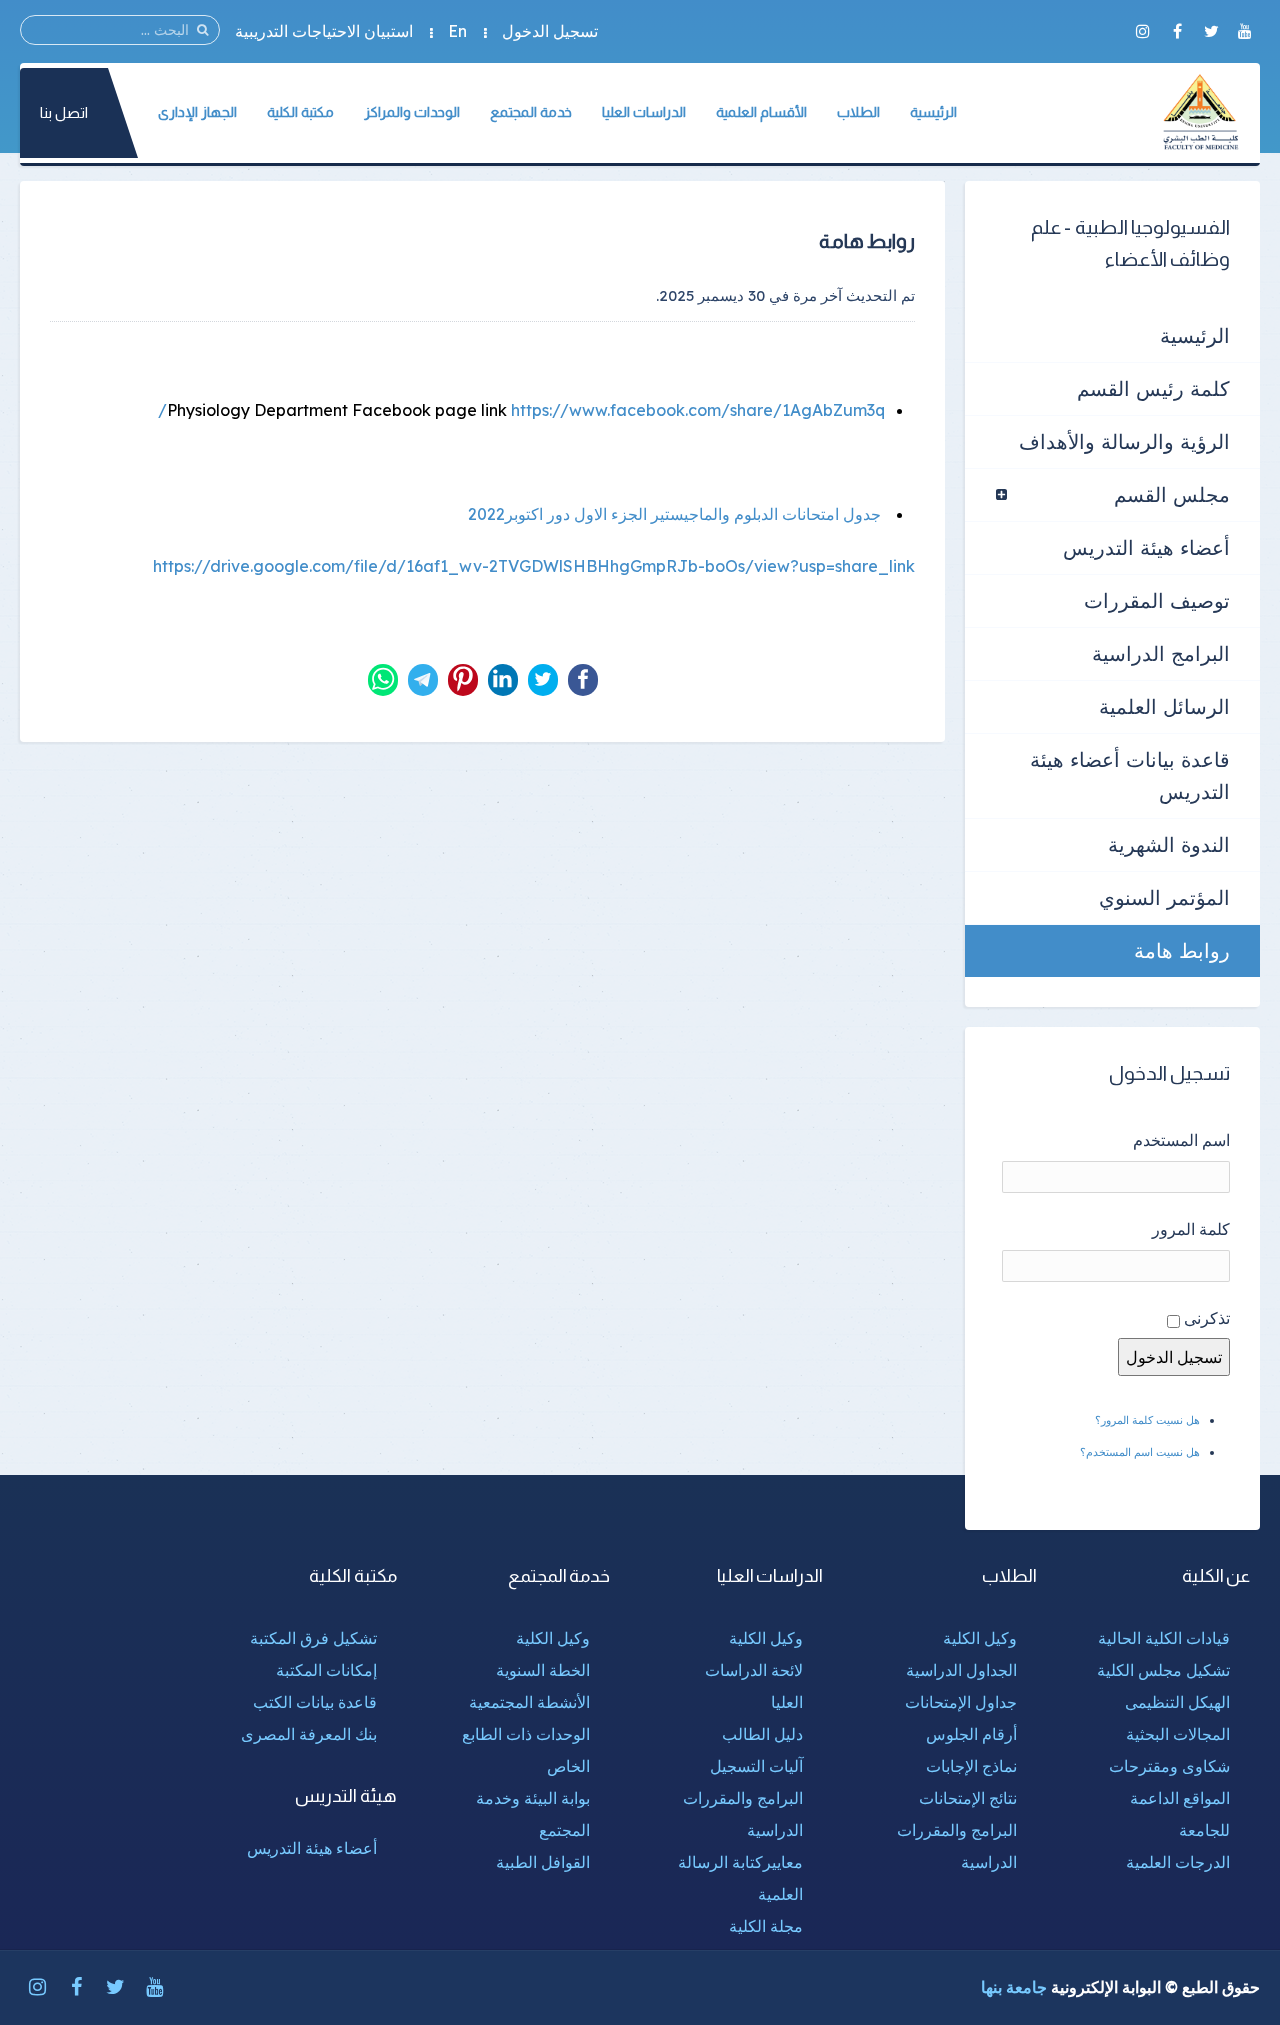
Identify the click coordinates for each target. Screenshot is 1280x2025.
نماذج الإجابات (971, 1766)
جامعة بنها (1014, 1987)
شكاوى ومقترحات (1169, 1766)
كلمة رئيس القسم (1153, 388)
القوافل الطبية (543, 1862)
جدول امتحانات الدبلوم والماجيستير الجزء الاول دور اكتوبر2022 (674, 514)
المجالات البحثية (1178, 1734)
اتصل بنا (64, 112)
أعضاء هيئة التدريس (1146, 547)
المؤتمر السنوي (1164, 897)
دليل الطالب (762, 1734)
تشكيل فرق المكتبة (313, 1638)
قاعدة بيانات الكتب (315, 1702)
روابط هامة (1182, 950)
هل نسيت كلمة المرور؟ (1147, 1420)
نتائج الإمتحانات (968, 1798)
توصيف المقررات (1157, 600)
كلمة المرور (1191, 1229)
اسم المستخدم (1181, 1140)
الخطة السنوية (543, 1670)
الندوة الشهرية (1169, 844)
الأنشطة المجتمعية (529, 1702)
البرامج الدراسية (1161, 653)
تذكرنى (1207, 1318)
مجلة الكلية (766, 1926)
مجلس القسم (1172, 494)
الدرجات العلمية (1178, 1862)
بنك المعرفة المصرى (309, 1734)
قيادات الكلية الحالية (1164, 1638)
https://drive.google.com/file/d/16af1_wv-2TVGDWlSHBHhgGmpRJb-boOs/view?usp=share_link (534, 566)
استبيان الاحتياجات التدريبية (324, 31)
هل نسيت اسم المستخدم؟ (1140, 1452)
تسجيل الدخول (550, 31)
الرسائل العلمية (1164, 706)
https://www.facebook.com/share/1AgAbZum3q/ (521, 410)
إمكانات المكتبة (326, 1670)
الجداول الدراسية (961, 1670)
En (457, 31)
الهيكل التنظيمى (1177, 1702)
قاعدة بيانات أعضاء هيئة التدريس (1130, 775)
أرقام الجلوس (971, 1734)
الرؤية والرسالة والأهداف (1124, 441)
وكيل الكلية (980, 1638)
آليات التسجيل (756, 1766)
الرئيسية (1195, 335)
